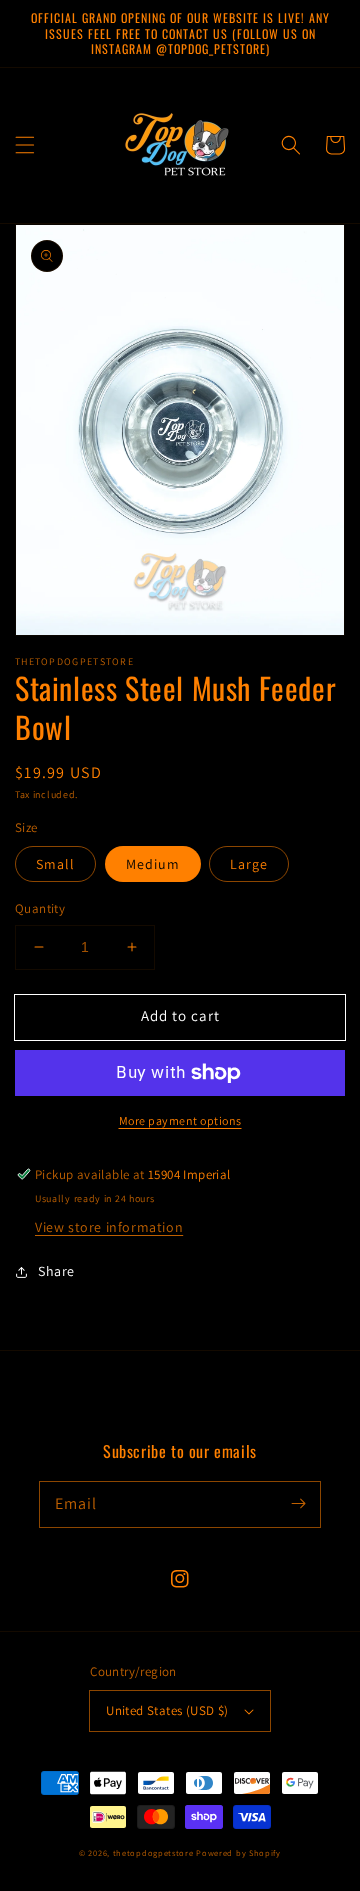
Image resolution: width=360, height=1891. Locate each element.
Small (55, 864)
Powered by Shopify (238, 1852)
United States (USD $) (167, 1710)
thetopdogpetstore (153, 1852)
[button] (25, 145)
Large (249, 864)
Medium (153, 864)
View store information (109, 1227)
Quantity (40, 908)
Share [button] (56, 1271)
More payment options (180, 1120)
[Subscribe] (298, 1504)
